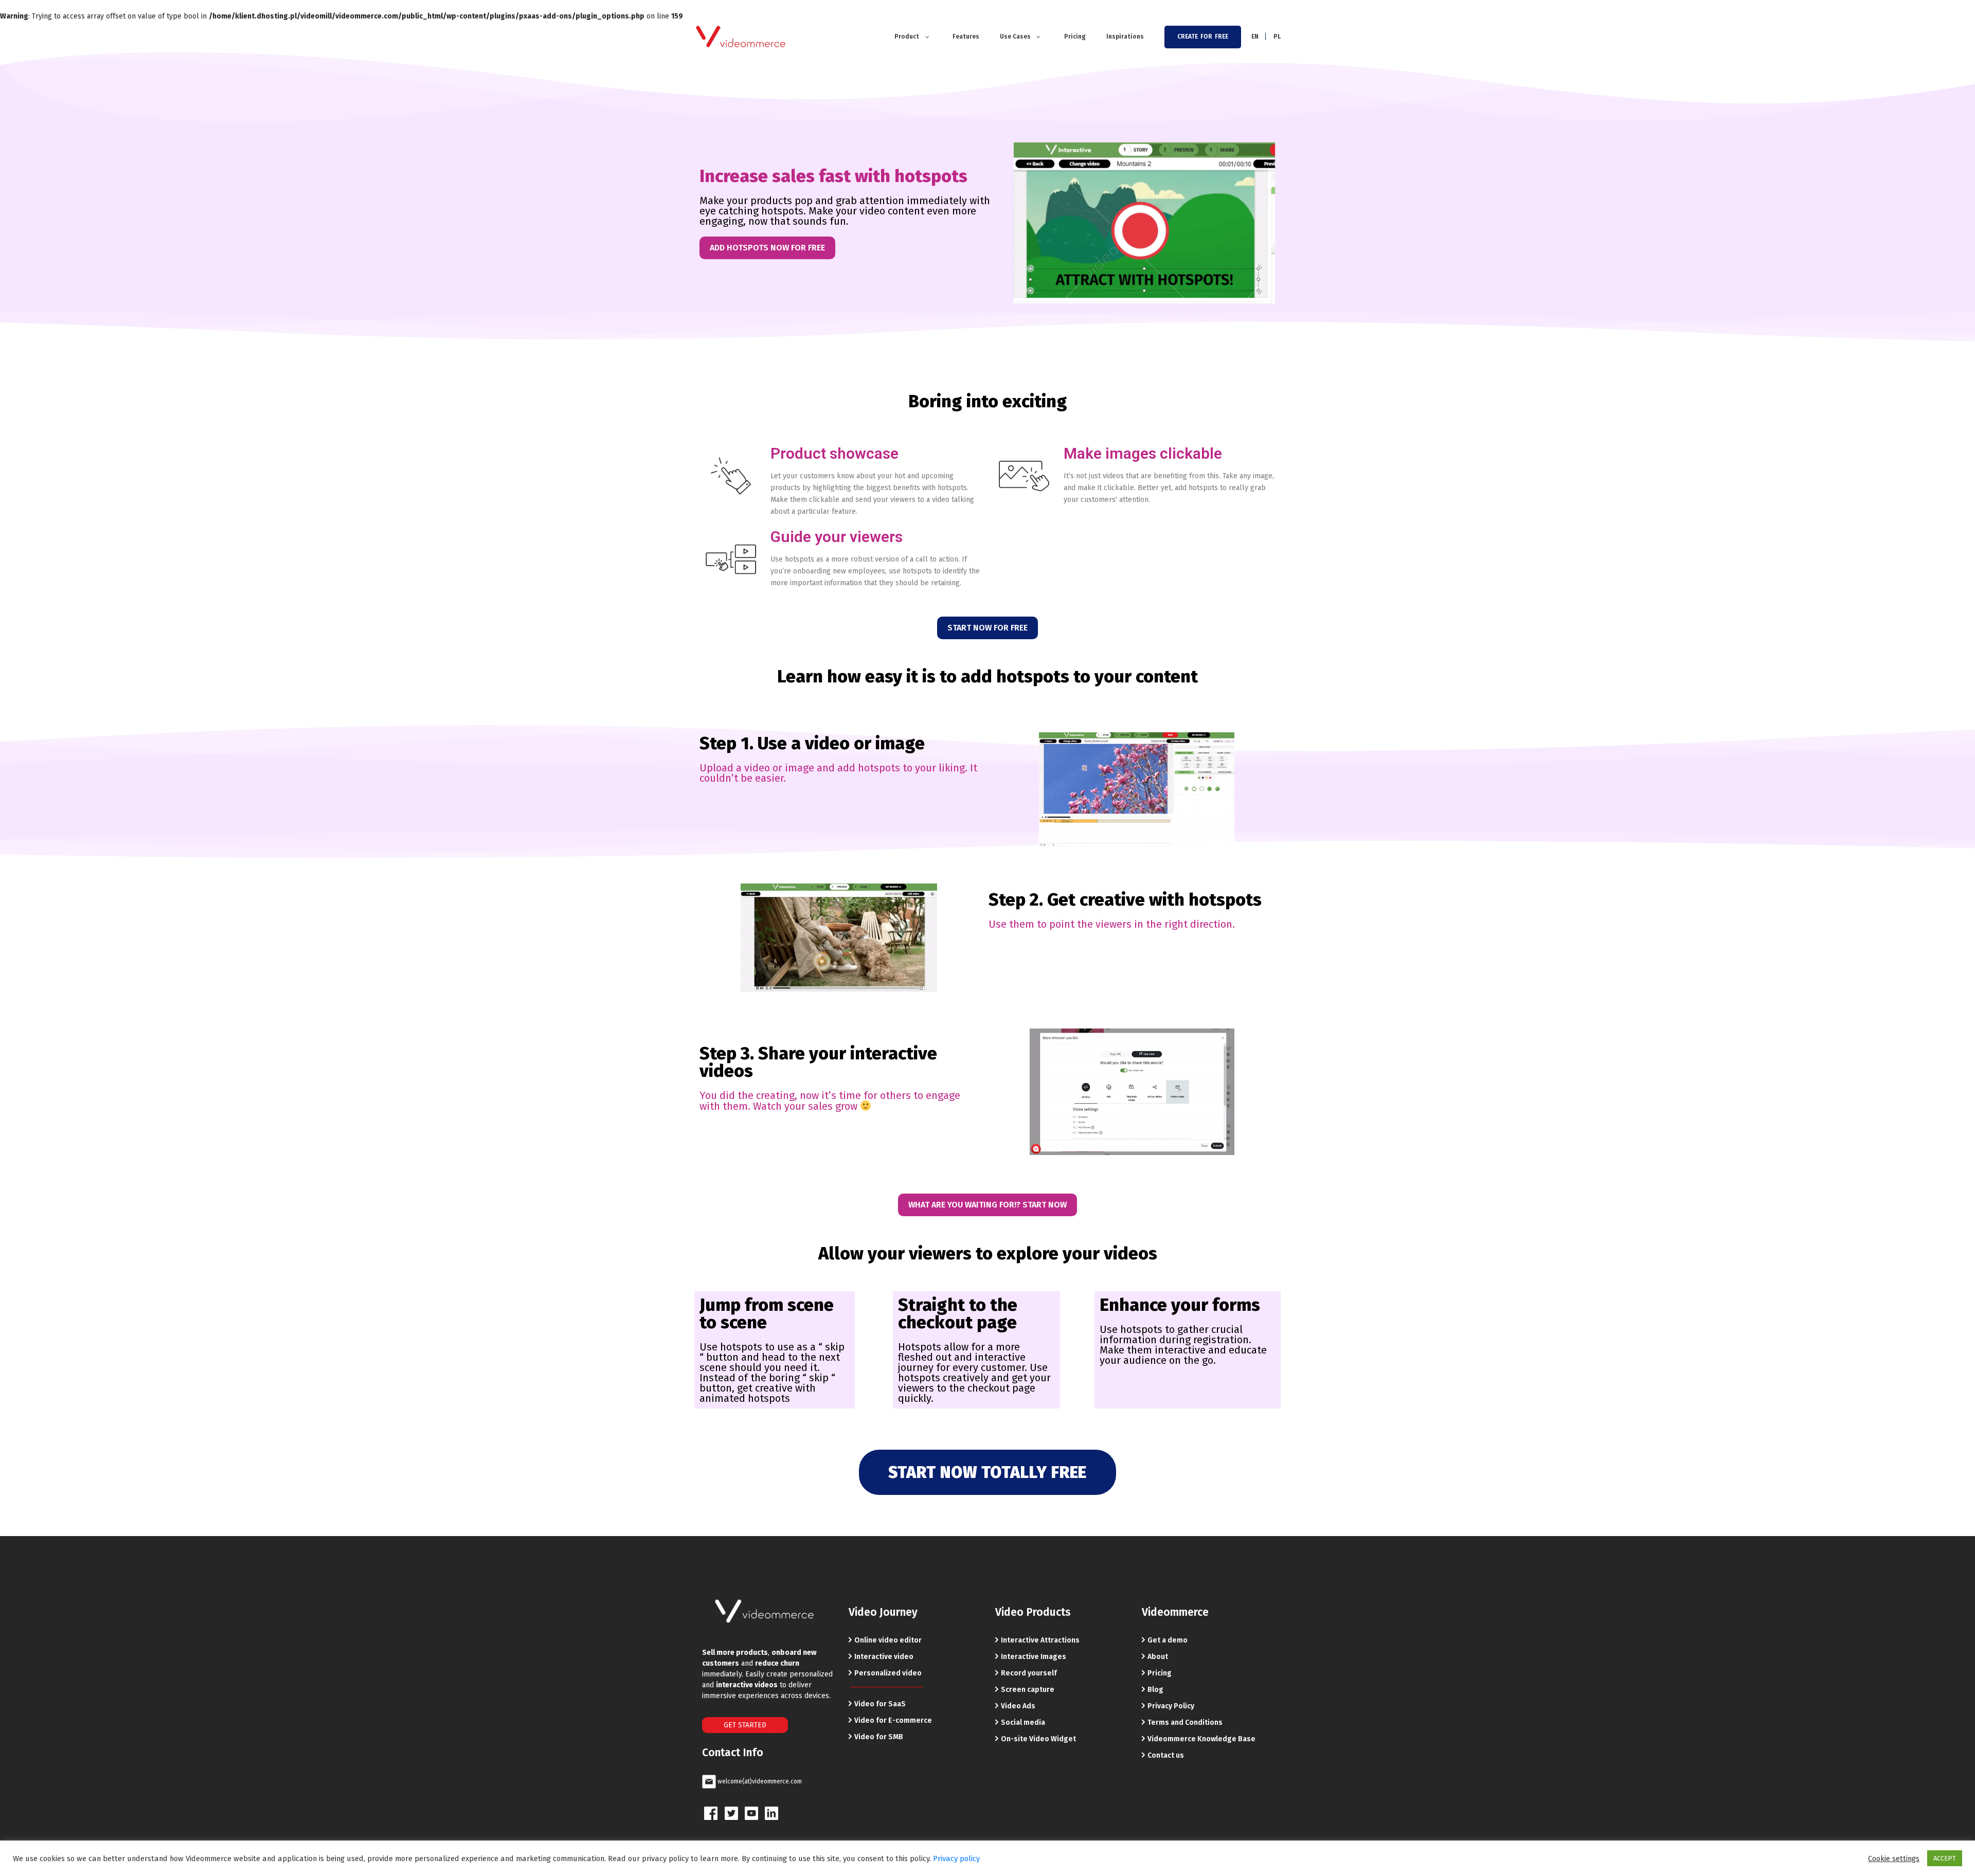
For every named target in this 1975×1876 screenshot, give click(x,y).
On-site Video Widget (1038, 1739)
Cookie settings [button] (1894, 1859)
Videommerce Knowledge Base (1201, 1739)
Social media (1023, 1722)
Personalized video (888, 1673)
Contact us (1166, 1755)
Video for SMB (879, 1737)
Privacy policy (956, 1859)
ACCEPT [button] (1945, 1858)
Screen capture (1028, 1690)
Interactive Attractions (1040, 1640)
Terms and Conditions (1185, 1722)
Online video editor (888, 1640)
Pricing (1160, 1673)
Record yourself (1029, 1673)
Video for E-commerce (893, 1720)
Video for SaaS (880, 1704)
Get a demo (1168, 1640)
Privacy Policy (1171, 1706)
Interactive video (884, 1657)
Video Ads (1018, 1706)
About (1158, 1657)
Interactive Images (1034, 1657)
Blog (1155, 1690)
